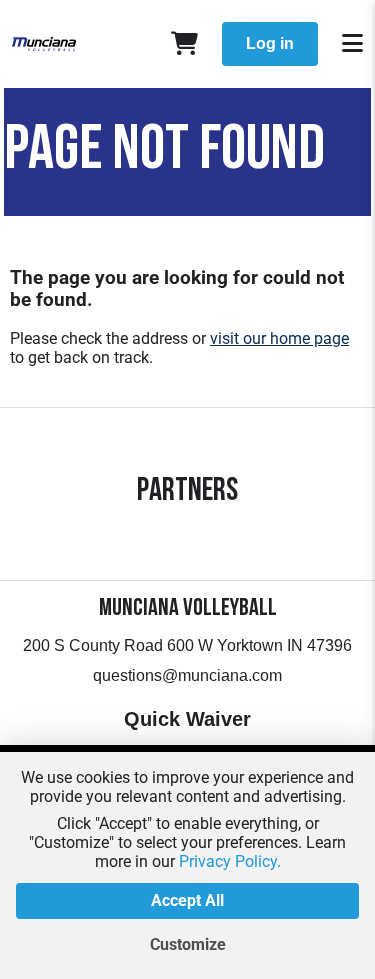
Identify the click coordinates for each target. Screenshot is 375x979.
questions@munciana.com (187, 675)
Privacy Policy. (230, 861)
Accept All (187, 900)
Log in (270, 43)
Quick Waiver (187, 719)
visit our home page (279, 338)
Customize (188, 944)
